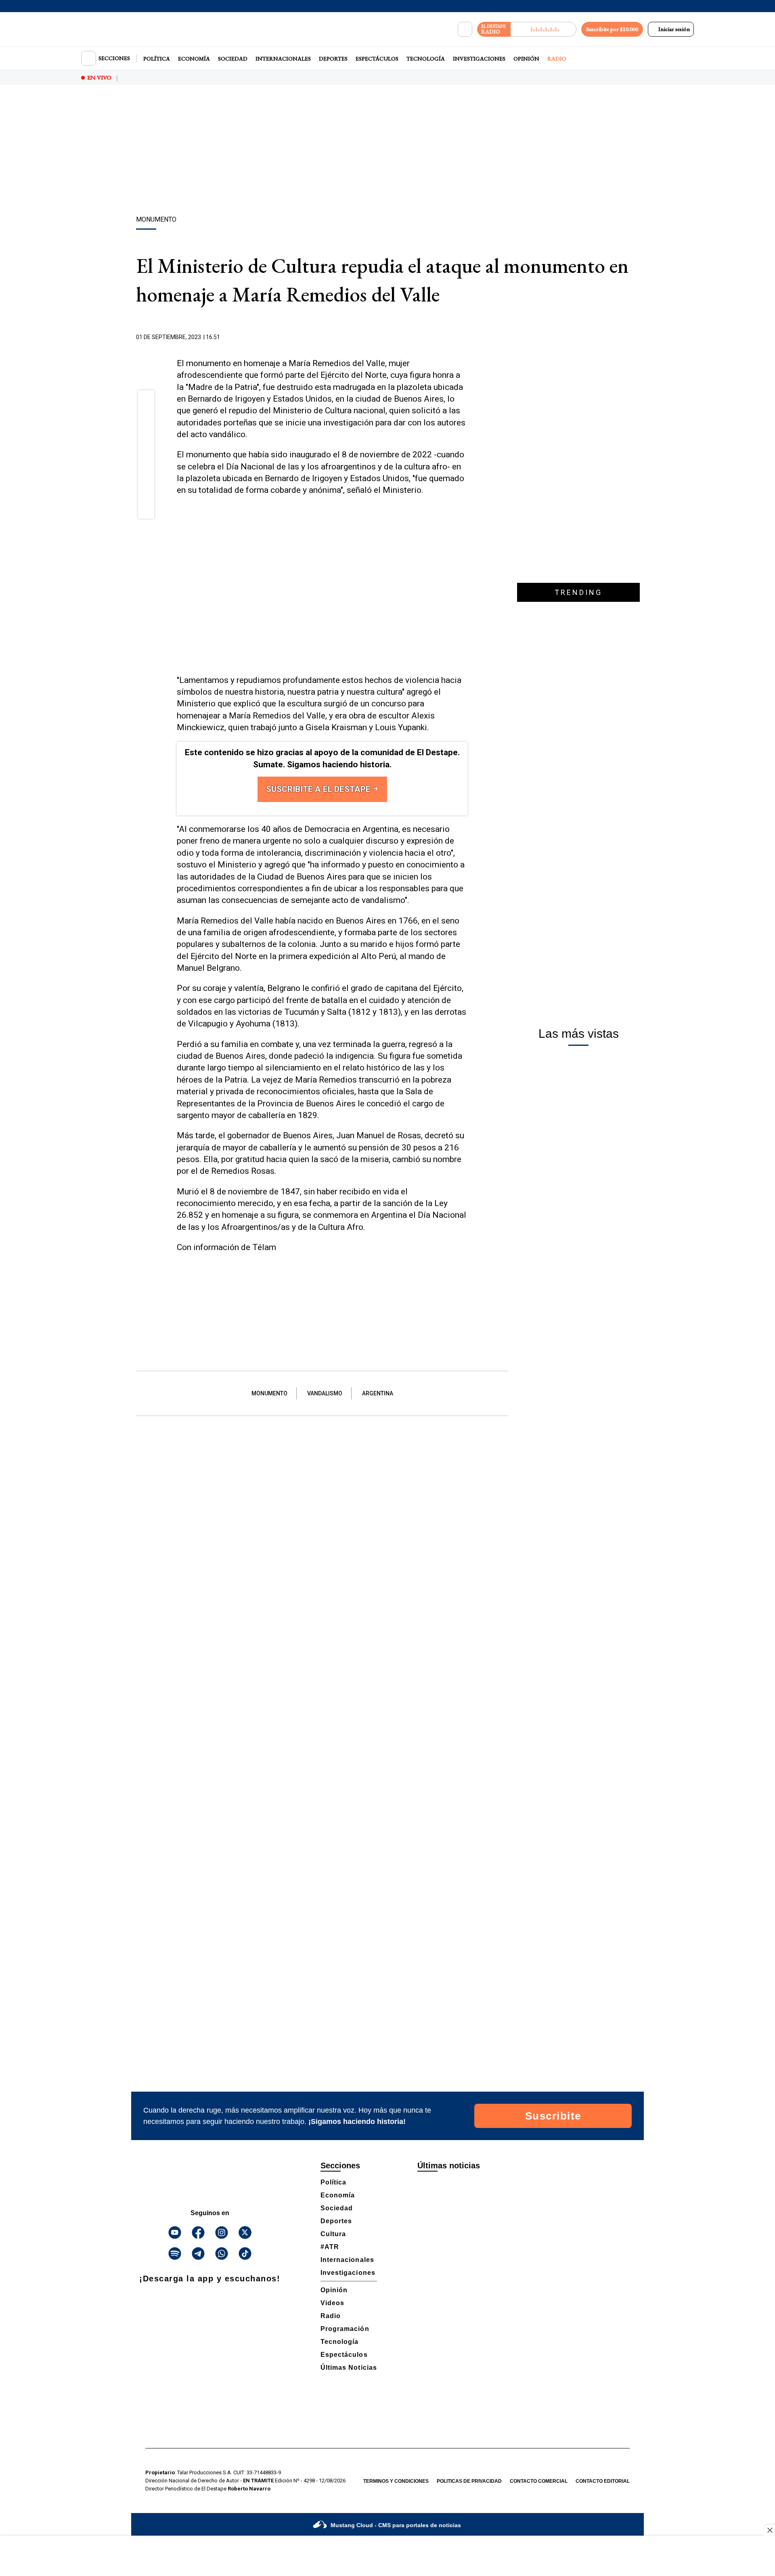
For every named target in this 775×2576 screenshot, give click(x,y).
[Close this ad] (769, 2530)
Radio (557, 59)
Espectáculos (377, 59)
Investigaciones (479, 59)
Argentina (378, 1393)
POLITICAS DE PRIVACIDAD (469, 2481)
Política (157, 59)
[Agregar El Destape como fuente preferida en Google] (465, 337)
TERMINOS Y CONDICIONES (396, 2481)
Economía (194, 59)
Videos (332, 2303)
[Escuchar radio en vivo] (544, 29)
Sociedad (233, 59)
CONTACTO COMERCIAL (539, 2481)
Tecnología (426, 59)
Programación (345, 2329)
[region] (387, 151)
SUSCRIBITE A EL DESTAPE (319, 789)
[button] (146, 401)
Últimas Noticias (349, 2368)
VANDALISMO (325, 1393)
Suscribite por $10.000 (612, 29)
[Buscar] (465, 29)
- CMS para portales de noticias (396, 2525)
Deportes (333, 59)
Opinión (526, 59)
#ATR (330, 2247)
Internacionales (283, 59)
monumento (269, 1393)
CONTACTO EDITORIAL (603, 2481)
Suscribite (553, 2116)
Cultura (333, 2234)
